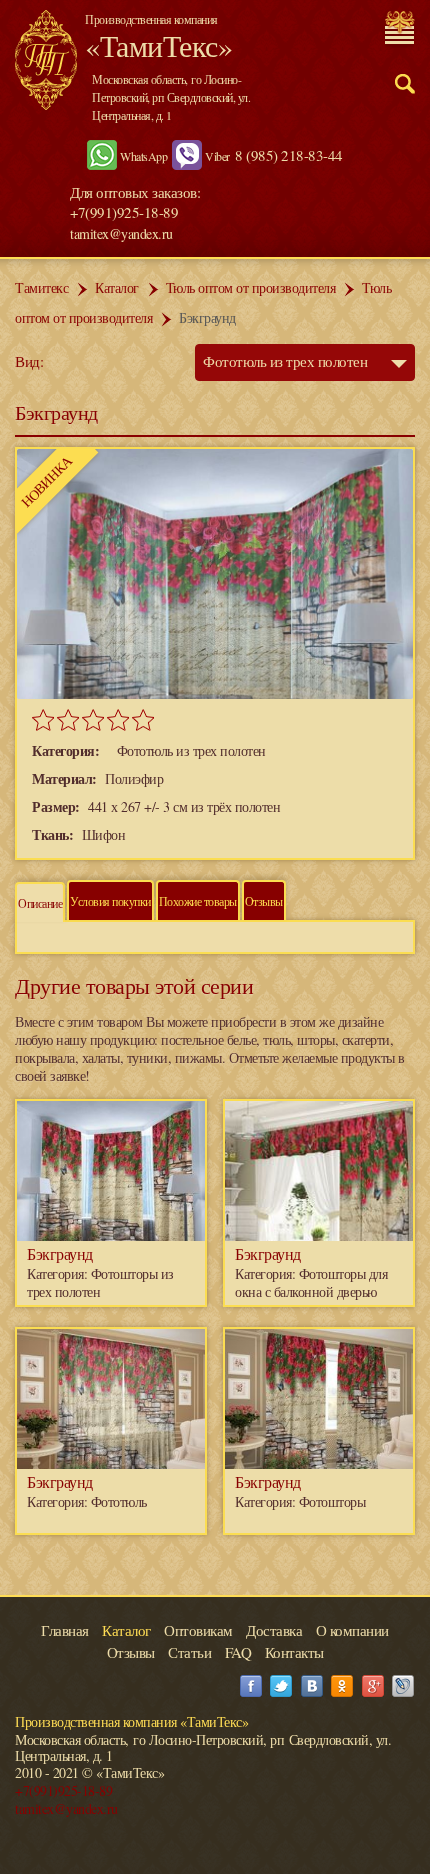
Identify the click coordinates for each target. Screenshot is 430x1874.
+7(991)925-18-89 (63, 1790)
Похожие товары (198, 901)
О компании (352, 1630)
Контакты (294, 1652)
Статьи (189, 1652)
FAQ (238, 1652)
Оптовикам (198, 1630)
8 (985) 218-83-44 (289, 155)
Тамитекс (41, 287)
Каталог (117, 287)
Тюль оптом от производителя (251, 287)
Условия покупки (110, 901)
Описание (40, 903)
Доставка (274, 1630)
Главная (65, 1630)
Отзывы (264, 901)
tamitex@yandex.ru (121, 233)
